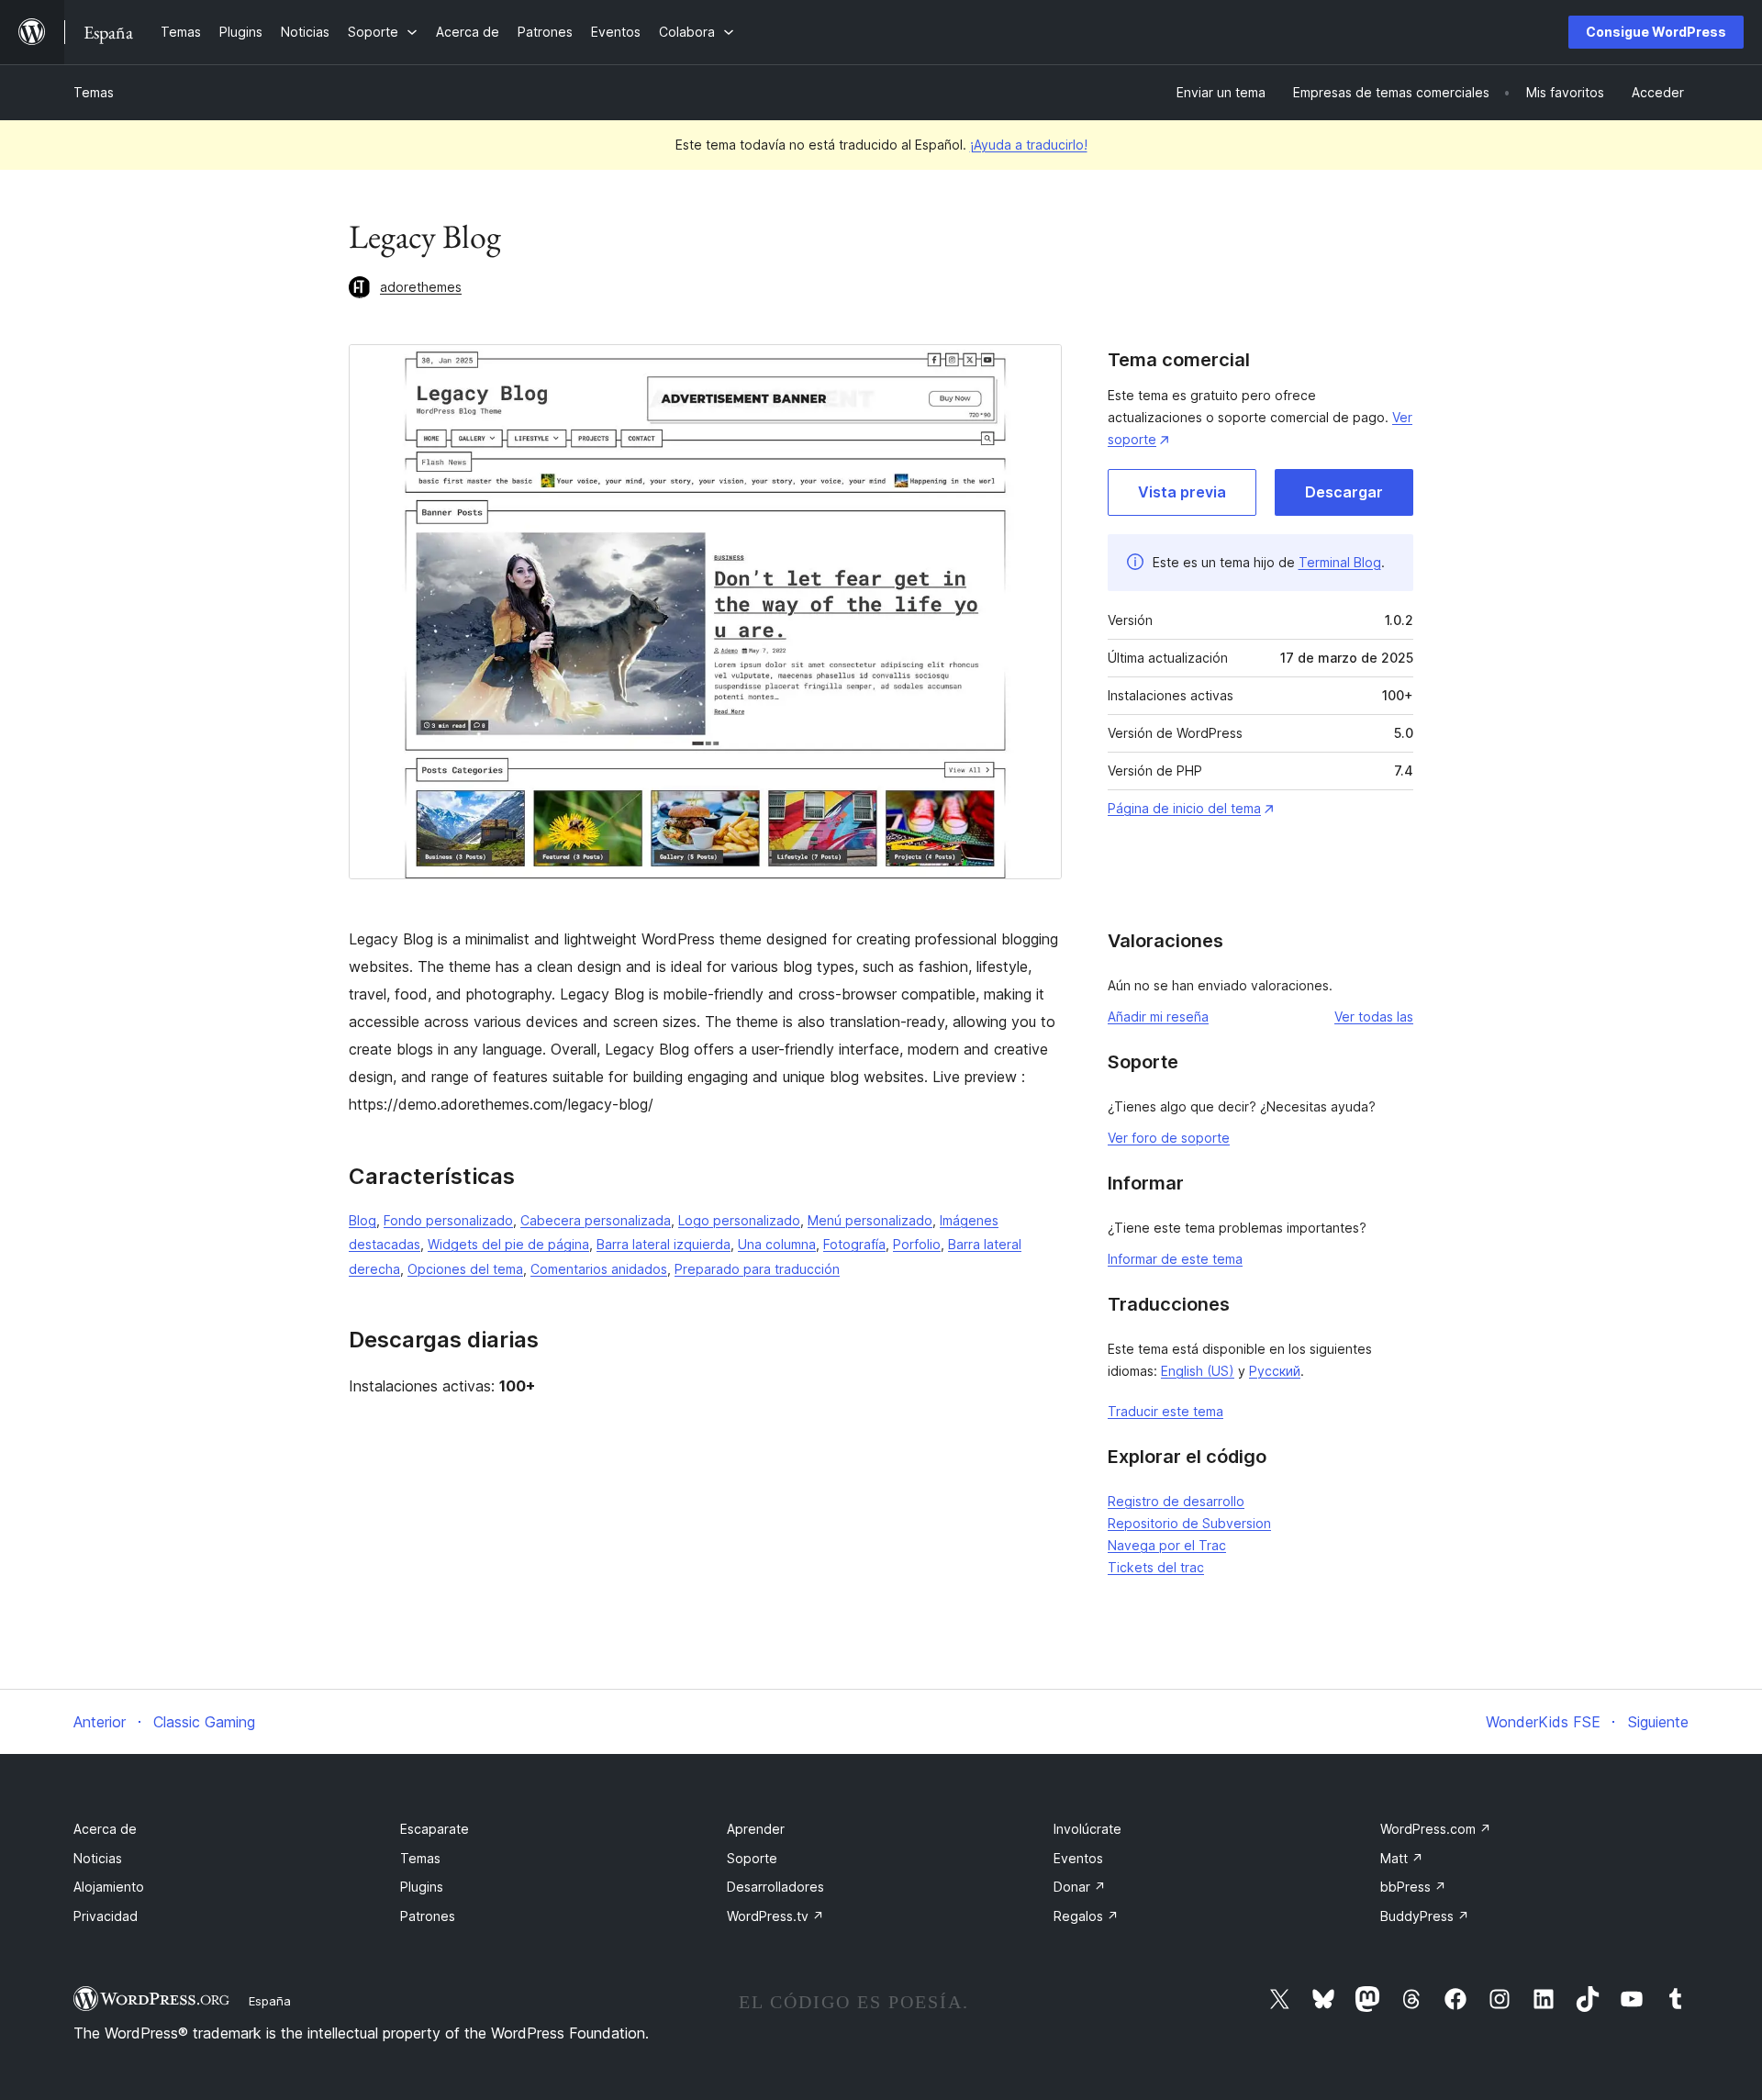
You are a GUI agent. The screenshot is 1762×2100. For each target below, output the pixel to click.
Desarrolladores (775, 1887)
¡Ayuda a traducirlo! (1029, 145)
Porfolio (917, 1244)
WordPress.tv (775, 1916)
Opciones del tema (465, 1269)
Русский (1275, 1371)
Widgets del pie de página (508, 1244)
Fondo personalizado (448, 1220)
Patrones (428, 1916)
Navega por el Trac (1167, 1545)
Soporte (752, 1858)
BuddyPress (1425, 1916)
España (270, 2001)
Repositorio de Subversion (1189, 1523)
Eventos (1078, 1858)
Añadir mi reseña (1158, 1016)
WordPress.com (1436, 1829)
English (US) (1198, 1371)
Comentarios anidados (599, 1269)
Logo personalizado (739, 1220)
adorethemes (421, 287)
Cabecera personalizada (596, 1220)
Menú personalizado (870, 1220)
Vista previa (1182, 492)
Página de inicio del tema (1184, 808)
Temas (94, 92)
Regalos (1086, 1916)
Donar (1080, 1887)
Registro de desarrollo (1176, 1501)
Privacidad (106, 1916)
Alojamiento (109, 1887)
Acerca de (105, 1829)
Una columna (777, 1244)
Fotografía (854, 1244)
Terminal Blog (1340, 562)
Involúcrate (1087, 1829)
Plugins (422, 1887)
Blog (362, 1220)
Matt (1402, 1858)
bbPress (1413, 1887)
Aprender (756, 1829)
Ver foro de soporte (1169, 1138)
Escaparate (435, 1829)
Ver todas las (1374, 1016)
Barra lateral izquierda (664, 1244)
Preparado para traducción (757, 1269)
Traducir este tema (1165, 1411)
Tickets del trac (1156, 1567)
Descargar (1344, 492)
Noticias (98, 1858)
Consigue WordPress (1656, 32)
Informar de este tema (1175, 1259)
